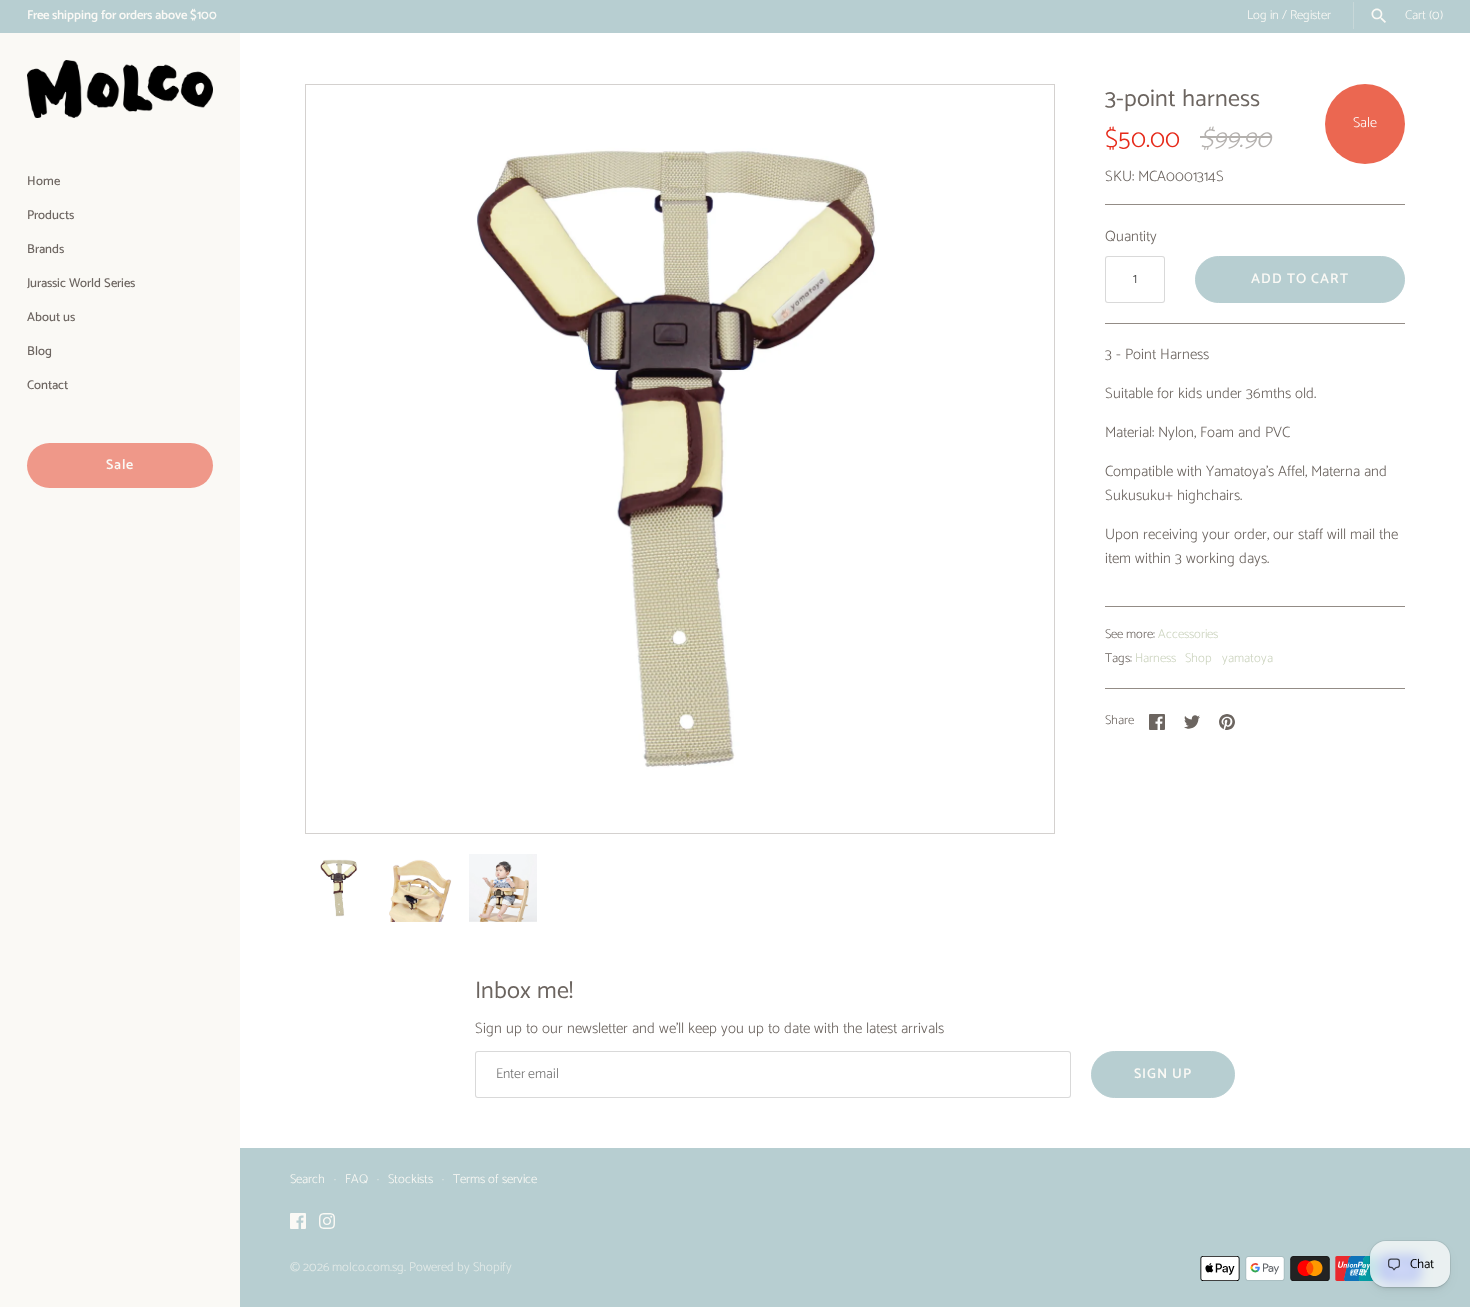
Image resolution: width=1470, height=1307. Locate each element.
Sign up (1163, 1074)
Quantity (1131, 237)
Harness (1155, 658)
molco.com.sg (368, 1267)
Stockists (410, 1179)
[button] (1012, 459)
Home (43, 181)
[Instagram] (327, 1223)
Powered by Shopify (460, 1267)
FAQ (356, 1179)
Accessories (1188, 634)
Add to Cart (1300, 279)
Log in (1263, 15)
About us (51, 317)
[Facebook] (298, 1223)
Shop (1198, 658)
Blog (39, 351)
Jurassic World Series (81, 283)
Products (50, 215)
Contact (47, 385)
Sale (120, 465)
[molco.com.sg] (120, 89)
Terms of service (495, 1179)
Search (307, 1179)
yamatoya (1247, 658)
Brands (45, 249)
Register (1310, 15)
